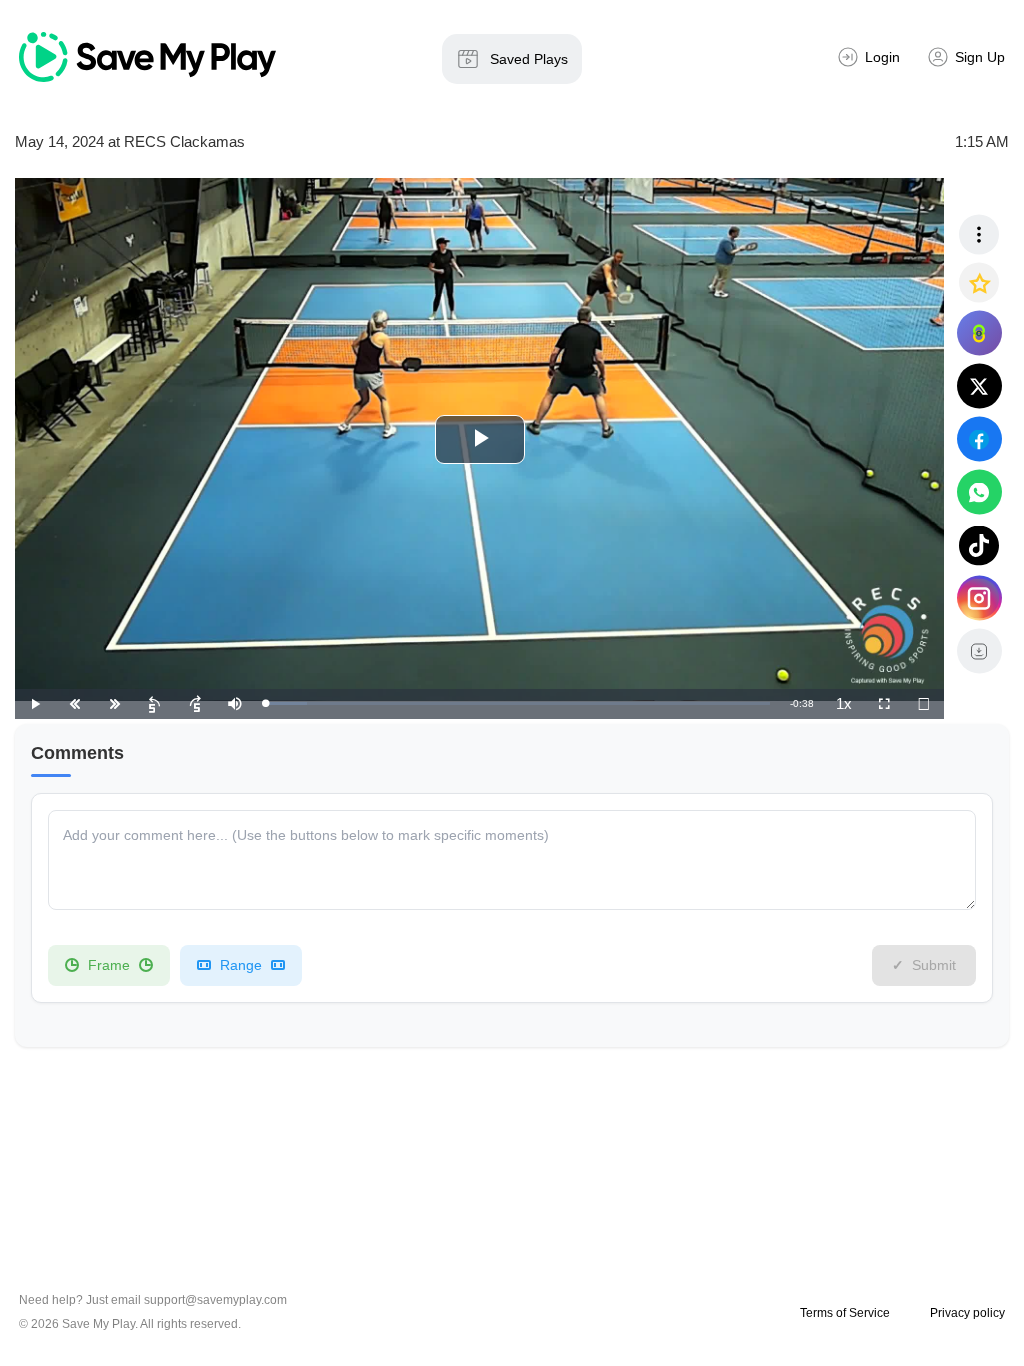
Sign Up (980, 57)
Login (882, 57)
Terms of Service (845, 1313)
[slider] (517, 703)
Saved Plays (529, 59)
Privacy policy (967, 1313)
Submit (934, 965)
